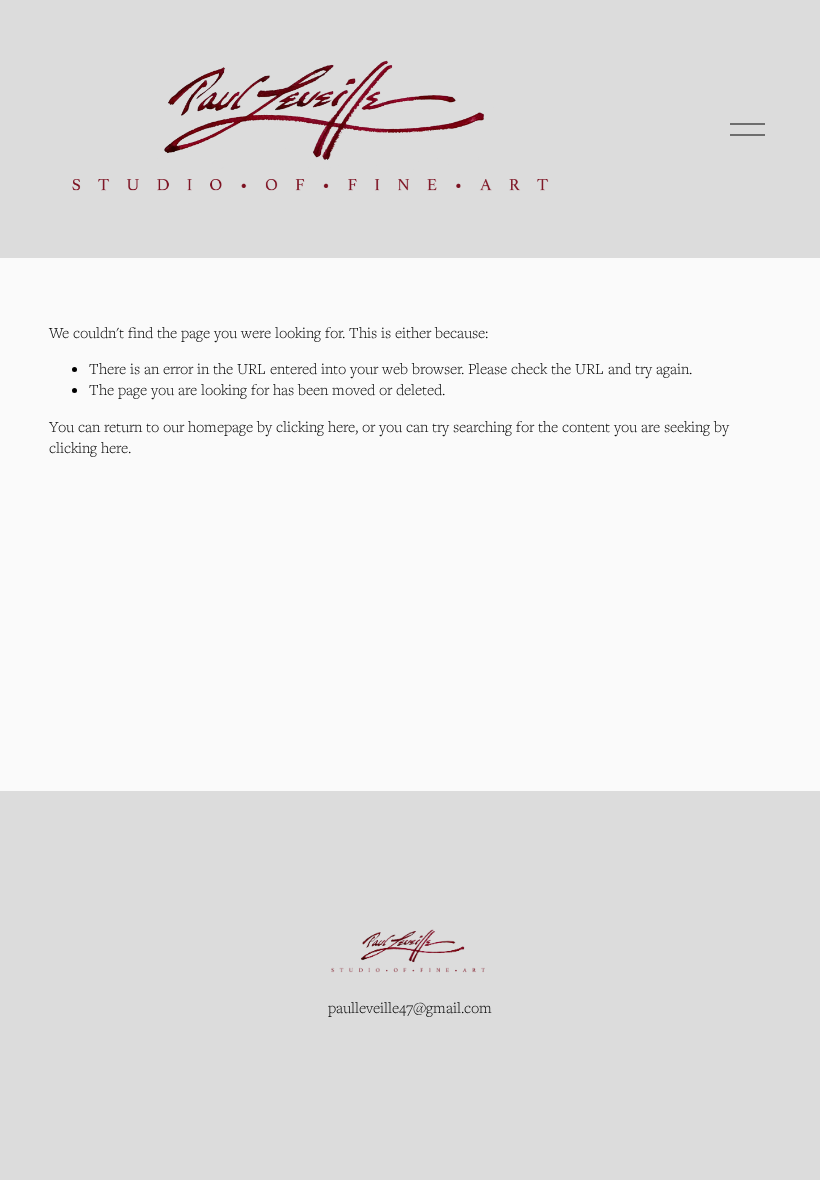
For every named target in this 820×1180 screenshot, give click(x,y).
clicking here (315, 426)
